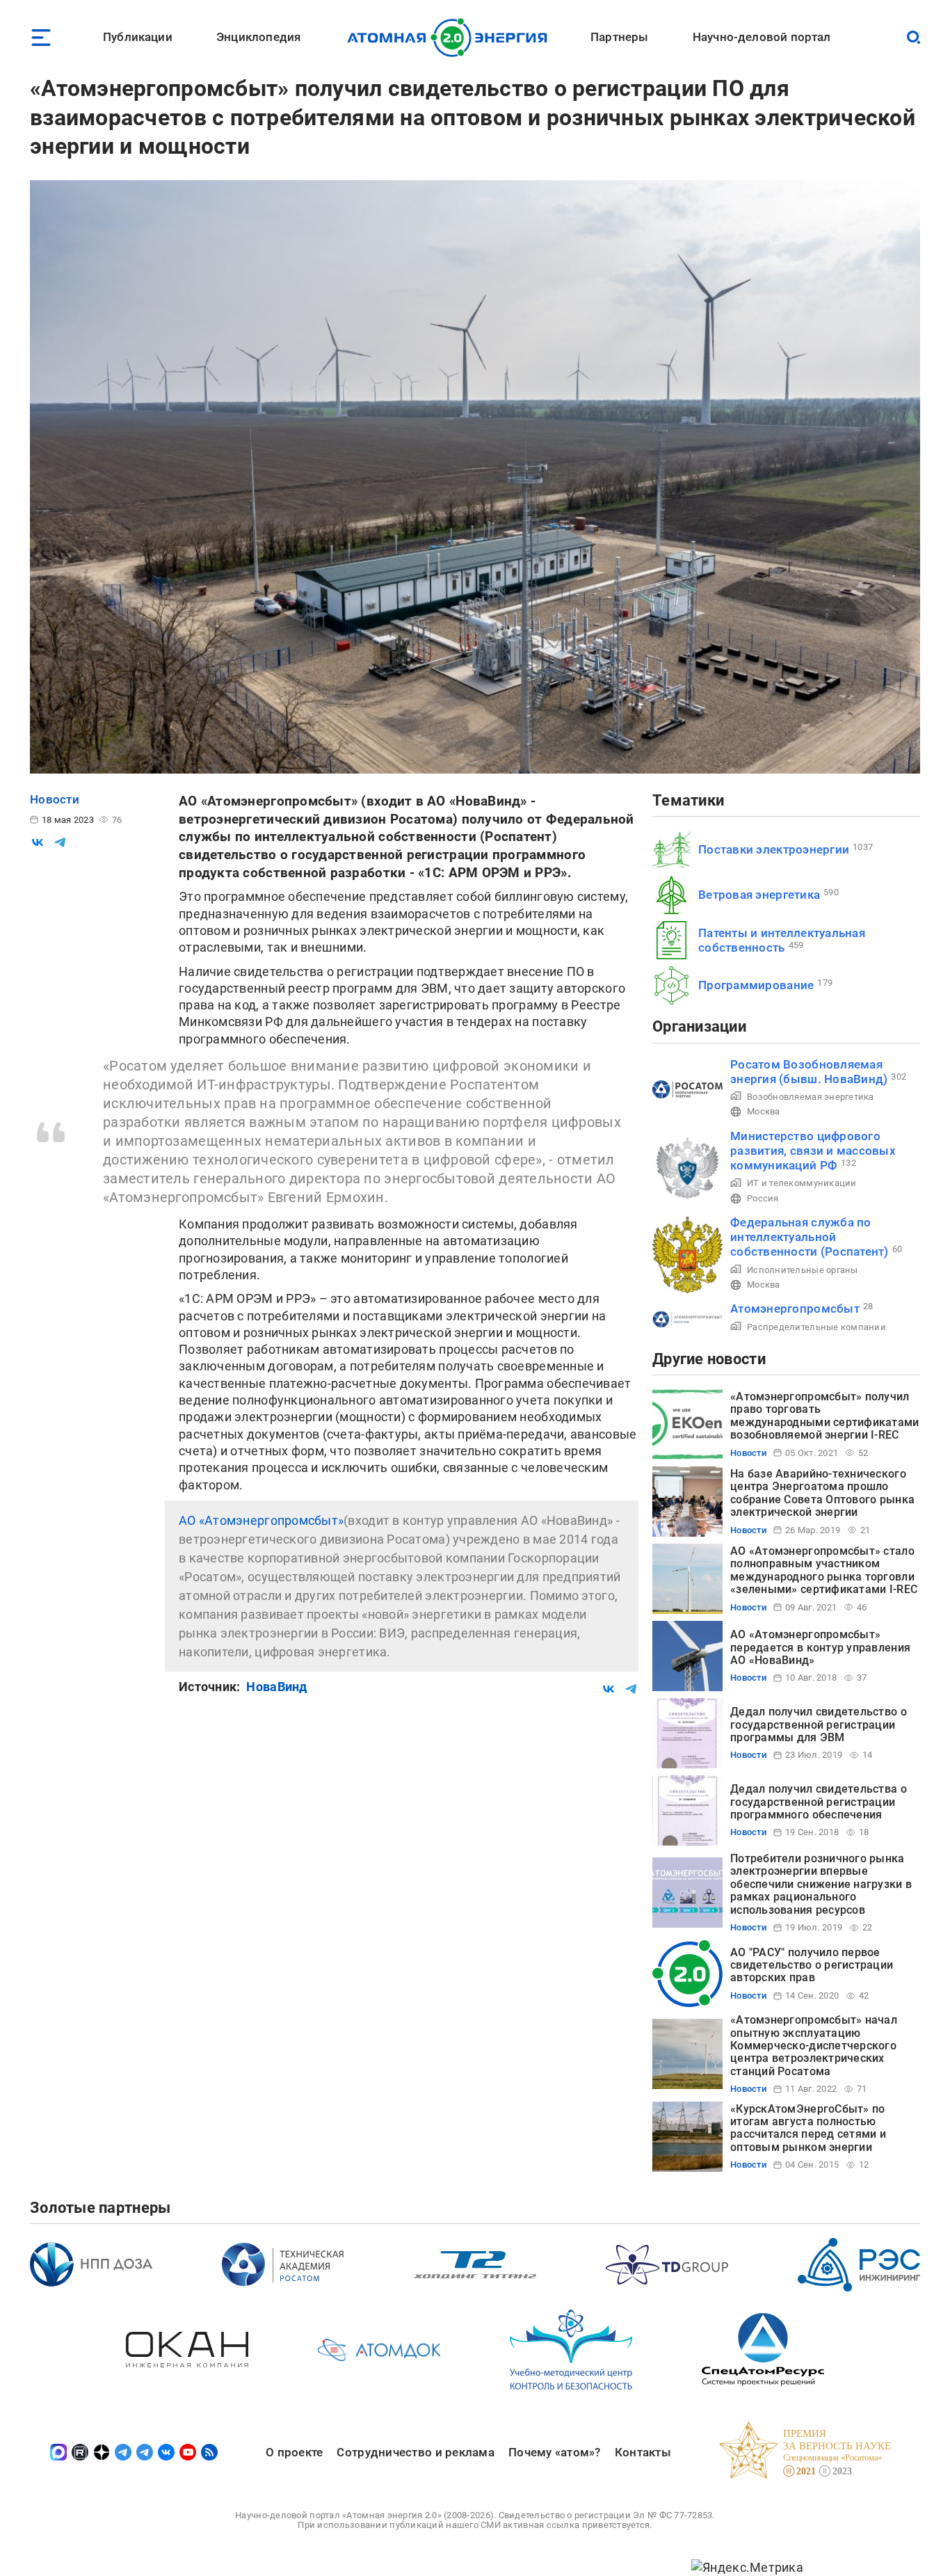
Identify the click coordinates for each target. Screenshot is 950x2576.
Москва (764, 1111)
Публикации (138, 37)
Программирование (756, 985)
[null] (38, 842)
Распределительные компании (816, 1327)
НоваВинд (276, 1687)
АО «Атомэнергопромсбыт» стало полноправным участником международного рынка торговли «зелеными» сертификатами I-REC (824, 1570)
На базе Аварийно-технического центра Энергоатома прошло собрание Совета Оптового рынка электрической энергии (822, 1493)
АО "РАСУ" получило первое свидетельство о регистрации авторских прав (812, 1965)
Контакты (643, 2452)
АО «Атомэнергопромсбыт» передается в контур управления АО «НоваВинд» (820, 1647)
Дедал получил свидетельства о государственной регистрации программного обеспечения (819, 1802)
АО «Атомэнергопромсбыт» (261, 1520)
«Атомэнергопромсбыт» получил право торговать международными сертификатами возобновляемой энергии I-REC (825, 1416)
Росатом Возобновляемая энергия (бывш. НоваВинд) (809, 1072)
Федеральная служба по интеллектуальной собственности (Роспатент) (810, 1237)
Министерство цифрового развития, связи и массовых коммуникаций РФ (813, 1151)
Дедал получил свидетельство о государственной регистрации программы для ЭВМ (819, 1725)
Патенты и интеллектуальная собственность (782, 940)
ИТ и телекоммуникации (802, 1183)
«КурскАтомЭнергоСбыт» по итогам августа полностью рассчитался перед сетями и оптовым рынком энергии (808, 2128)
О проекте (294, 2452)
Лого (451, 38)
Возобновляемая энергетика (811, 1097)
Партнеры (619, 37)
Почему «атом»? (555, 2452)
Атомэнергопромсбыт (795, 1309)
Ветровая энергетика (759, 895)
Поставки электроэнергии (774, 849)
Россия (763, 1198)
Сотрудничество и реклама (415, 2452)
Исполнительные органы (803, 1270)
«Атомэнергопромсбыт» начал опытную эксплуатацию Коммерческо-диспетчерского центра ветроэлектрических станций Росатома (814, 2046)
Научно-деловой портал (762, 37)
